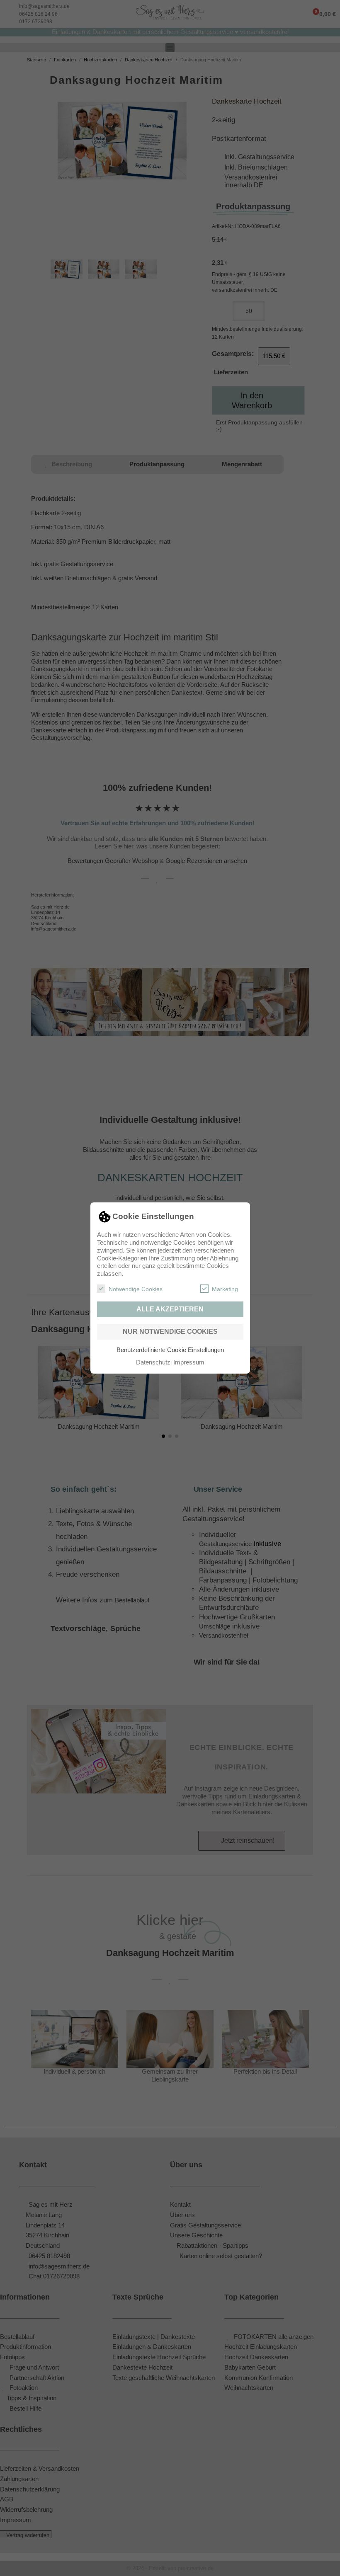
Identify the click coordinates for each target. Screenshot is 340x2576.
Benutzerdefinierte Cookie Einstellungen (170, 1350)
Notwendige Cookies (136, 1289)
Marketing (225, 1289)
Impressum (189, 1362)
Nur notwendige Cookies (170, 1332)
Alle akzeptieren (170, 1309)
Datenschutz (153, 1362)
